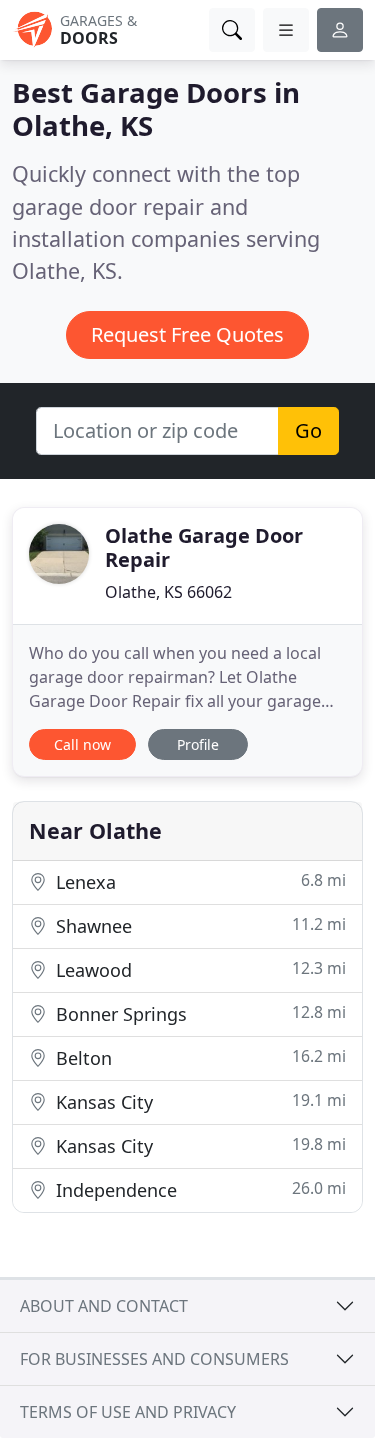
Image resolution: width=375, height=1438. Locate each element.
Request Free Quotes (187, 334)
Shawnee (198, 925)
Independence (198, 1189)
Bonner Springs (198, 1013)
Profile (198, 744)
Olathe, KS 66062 (168, 592)
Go (308, 430)
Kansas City (198, 1101)
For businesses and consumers (154, 1359)
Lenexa (198, 881)
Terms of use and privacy (128, 1412)
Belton (198, 1057)
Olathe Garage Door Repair (204, 547)
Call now (82, 744)
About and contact (104, 1306)
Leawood (198, 969)
